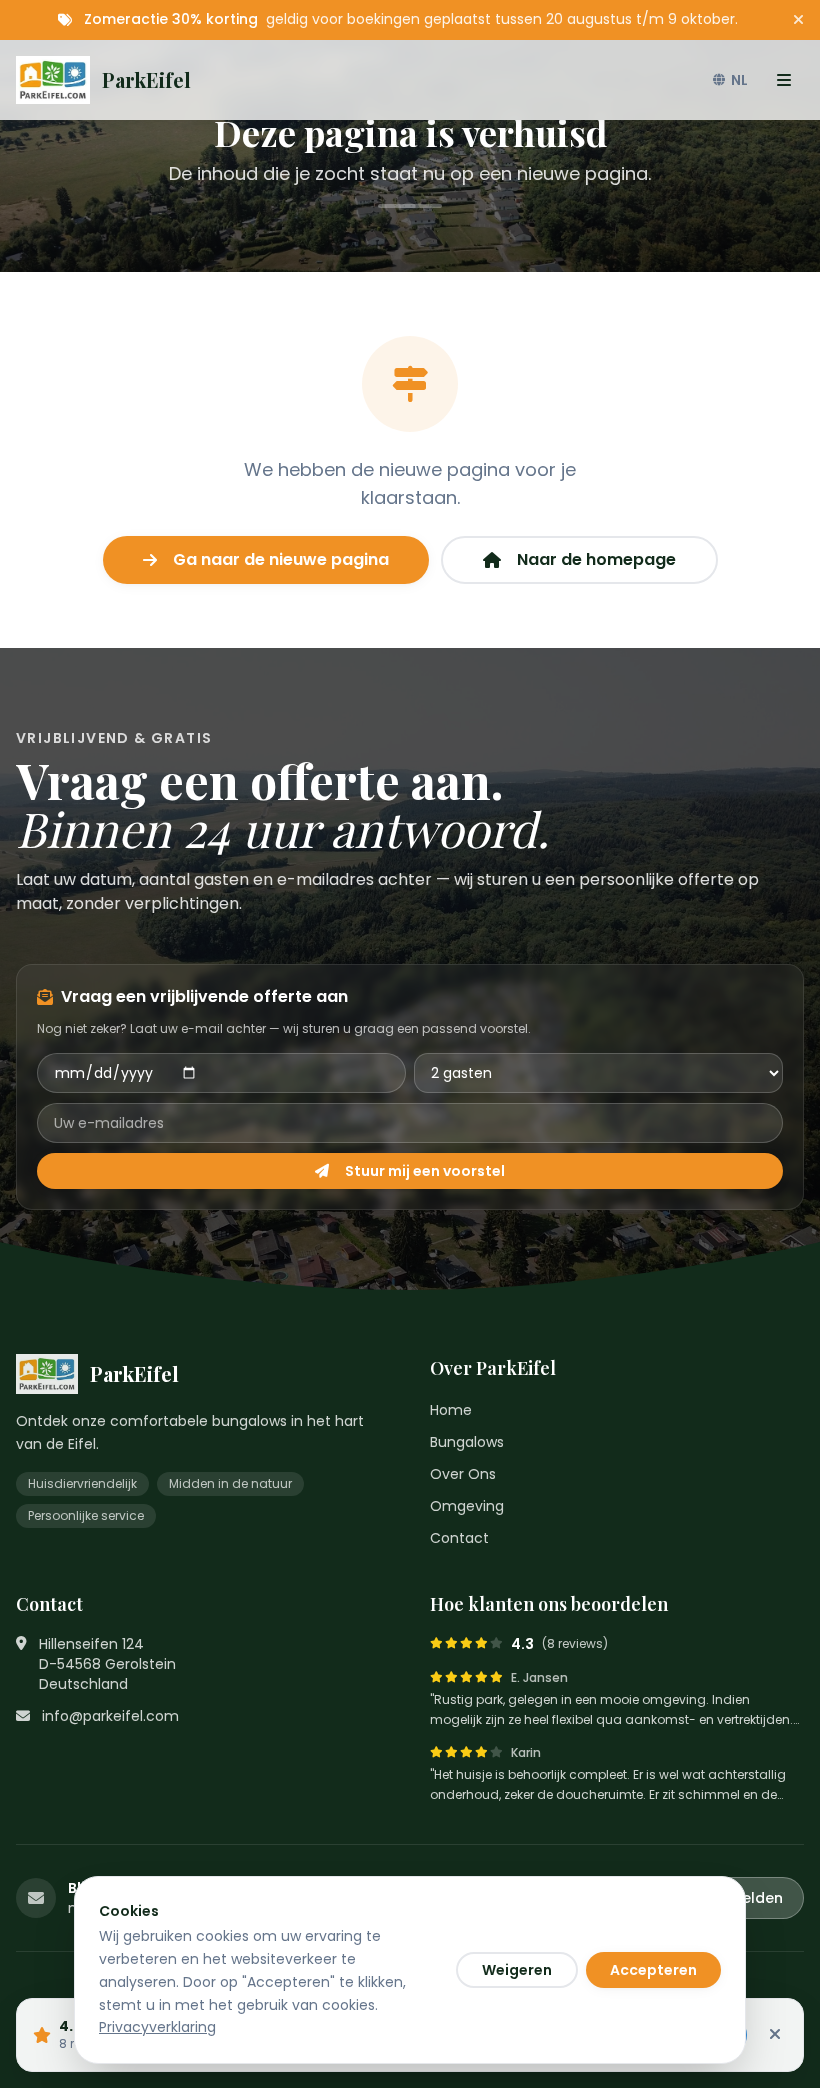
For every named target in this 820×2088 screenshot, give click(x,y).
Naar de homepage (596, 559)
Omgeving (467, 1506)
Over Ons (463, 1474)
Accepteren (653, 1970)
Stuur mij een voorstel (425, 1171)
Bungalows (467, 1442)
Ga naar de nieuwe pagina (281, 559)
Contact (459, 1538)
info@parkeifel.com (110, 1716)
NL (739, 80)
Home (451, 1410)
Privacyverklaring (157, 2027)
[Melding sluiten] (798, 20)
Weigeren (517, 1970)
